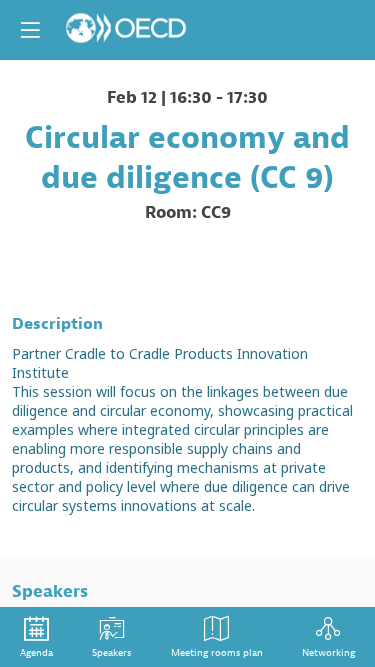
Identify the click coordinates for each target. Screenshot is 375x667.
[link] (36, 637)
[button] (30, 30)
